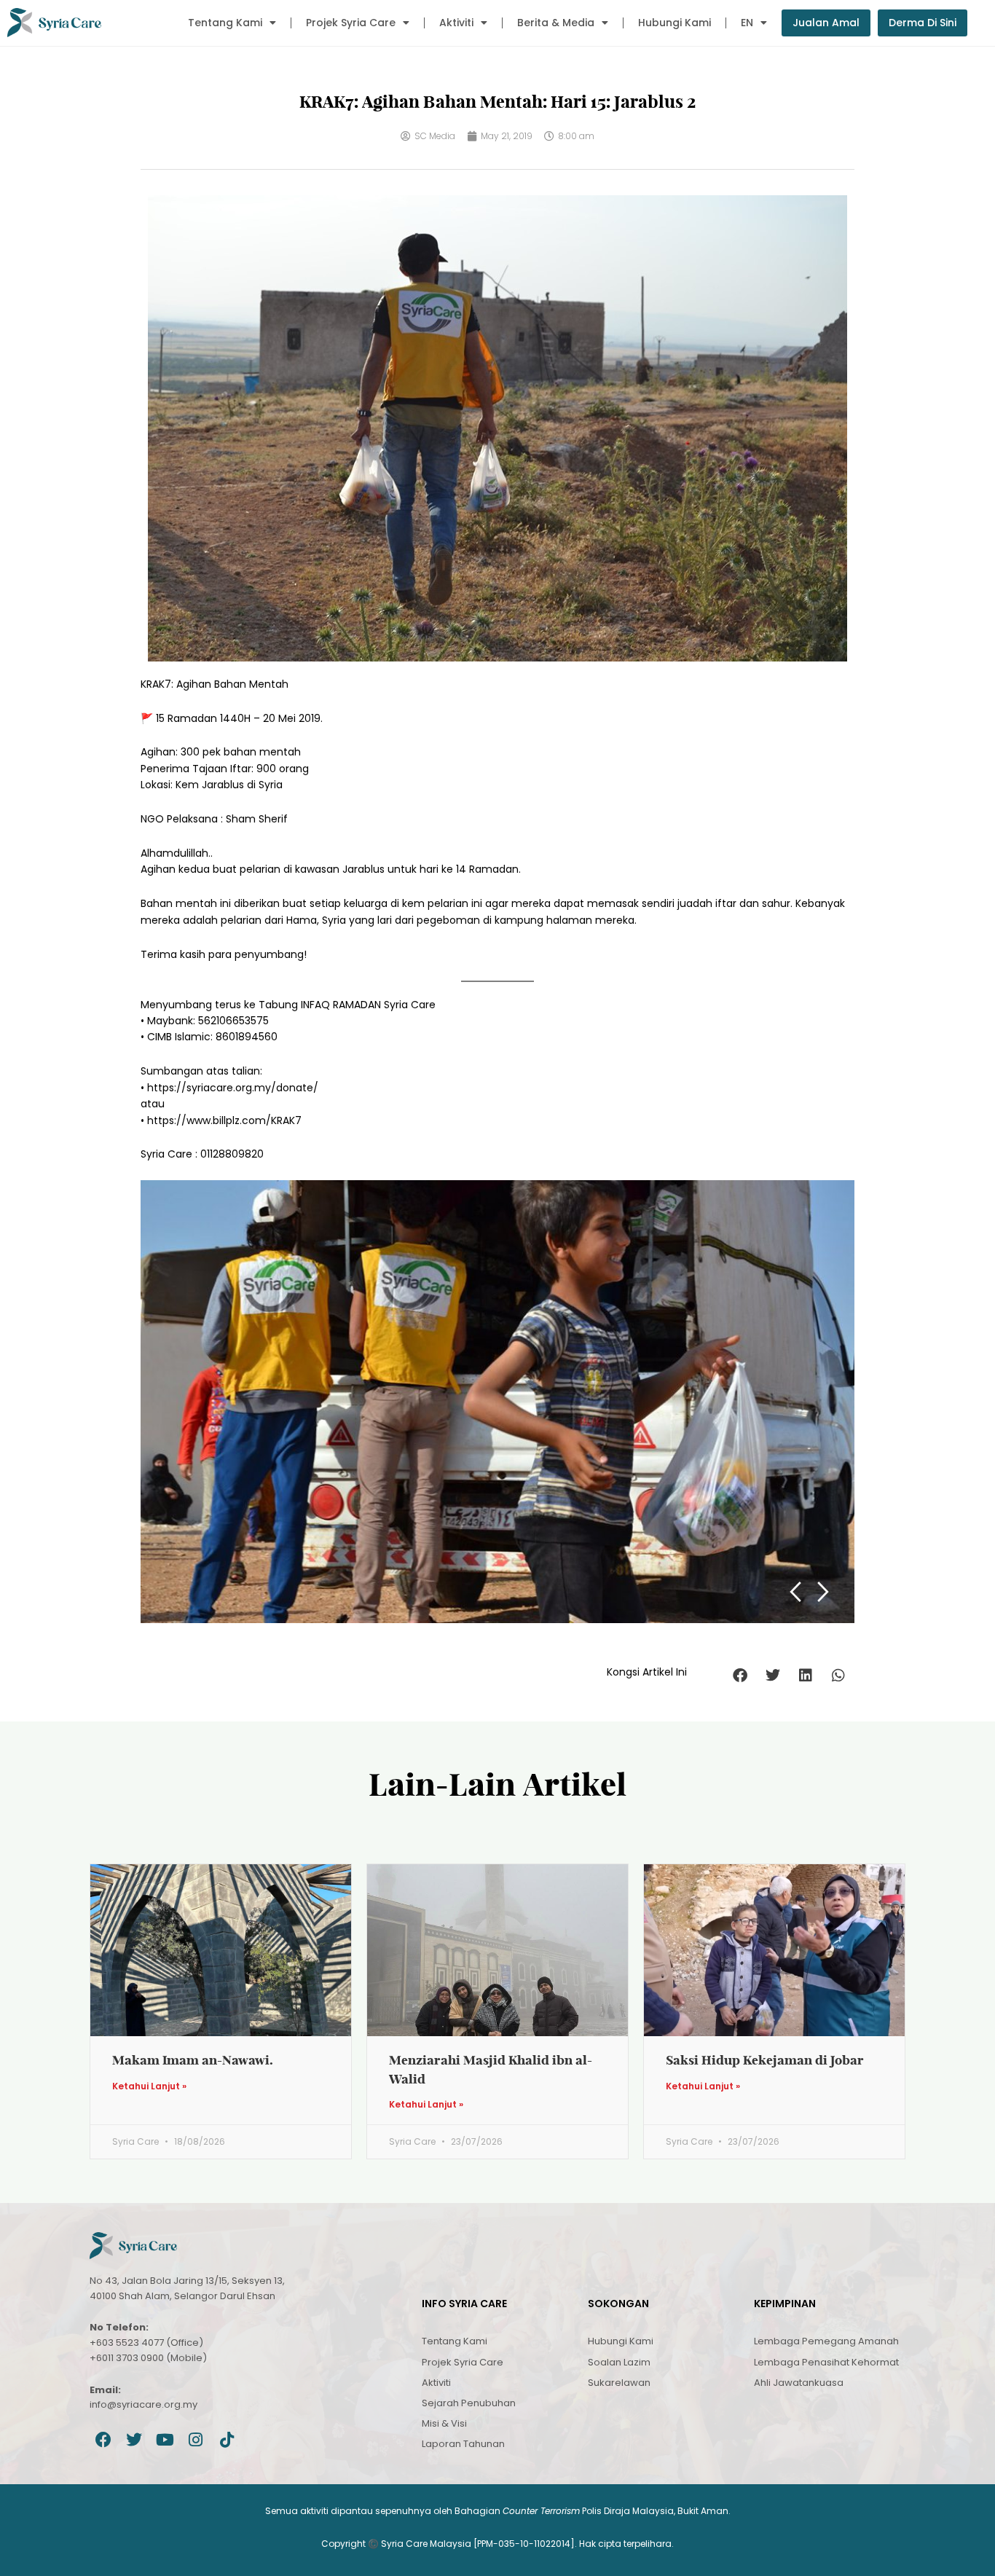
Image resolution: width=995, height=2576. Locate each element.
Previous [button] (795, 1592)
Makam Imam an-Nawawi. (193, 2060)
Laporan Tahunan (463, 2444)
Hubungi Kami (675, 23)
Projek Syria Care (351, 23)
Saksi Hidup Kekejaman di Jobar (765, 2060)
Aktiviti (456, 23)
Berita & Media (556, 23)
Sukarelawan (619, 2383)
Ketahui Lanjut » (149, 2086)
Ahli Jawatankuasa (799, 2383)
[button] (740, 1676)
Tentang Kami (225, 23)
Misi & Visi (444, 2423)
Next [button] (823, 1592)
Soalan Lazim (619, 2362)
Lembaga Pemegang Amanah (826, 2341)
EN (747, 23)
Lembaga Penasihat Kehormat (826, 2362)
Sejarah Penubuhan (469, 2403)
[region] (497, 1401)
